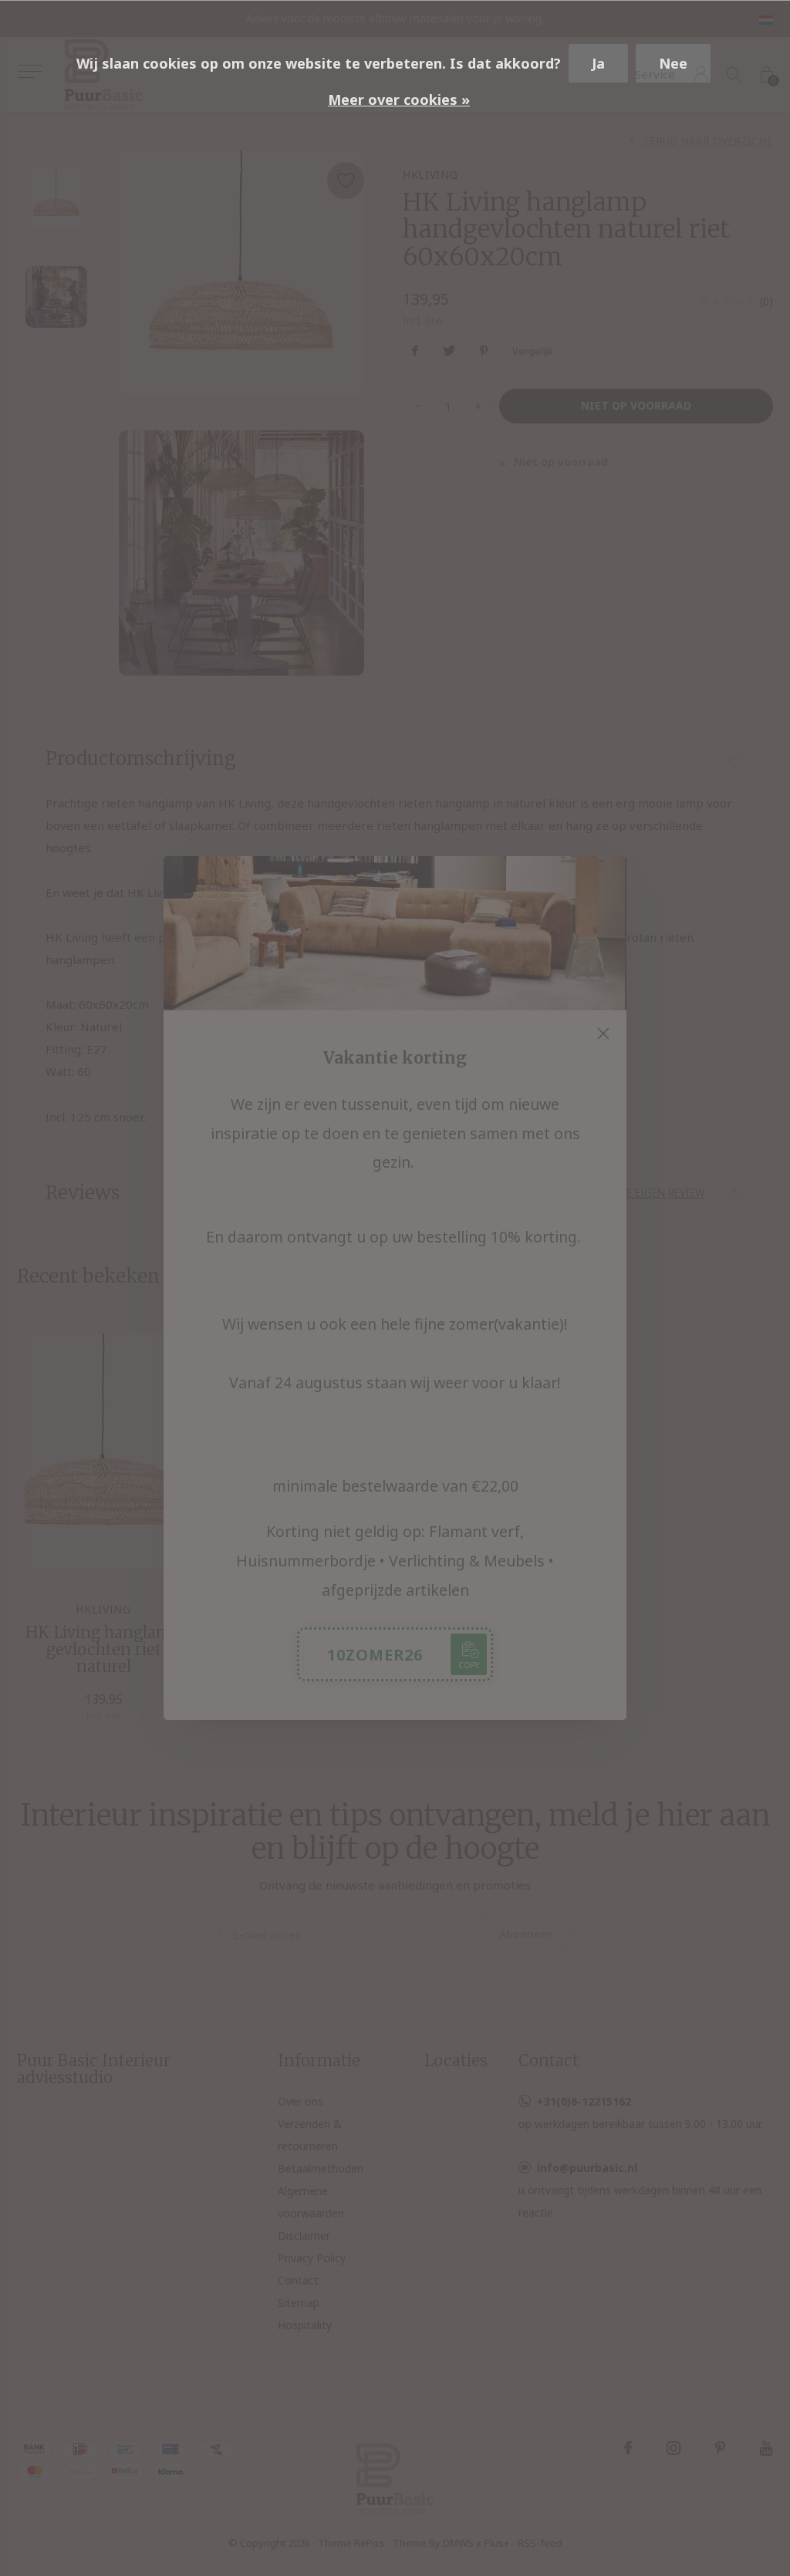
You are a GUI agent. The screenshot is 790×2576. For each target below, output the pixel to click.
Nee (673, 63)
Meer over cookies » (399, 99)
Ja (598, 63)
